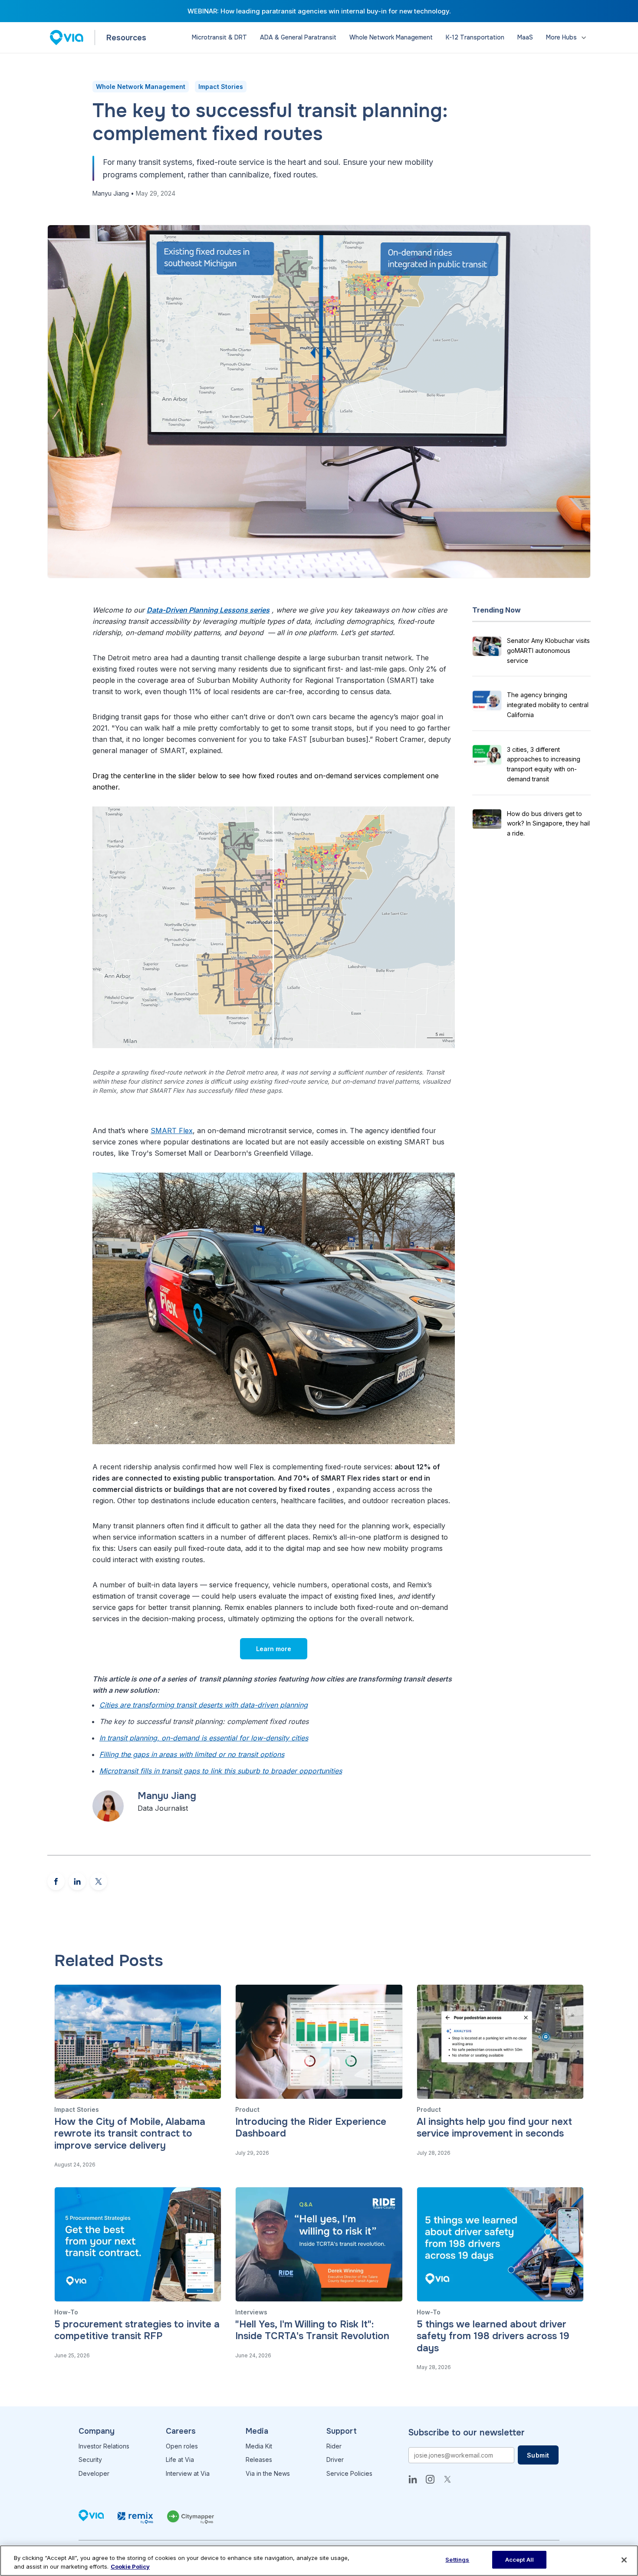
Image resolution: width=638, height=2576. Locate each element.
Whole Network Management (141, 87)
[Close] (624, 2560)
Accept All (520, 2560)
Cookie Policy (130, 2566)
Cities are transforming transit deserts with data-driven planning (204, 1705)
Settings (457, 2560)
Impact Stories (221, 87)
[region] (319, 2561)
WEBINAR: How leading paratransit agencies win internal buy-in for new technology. (319, 11)
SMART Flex (172, 1131)
